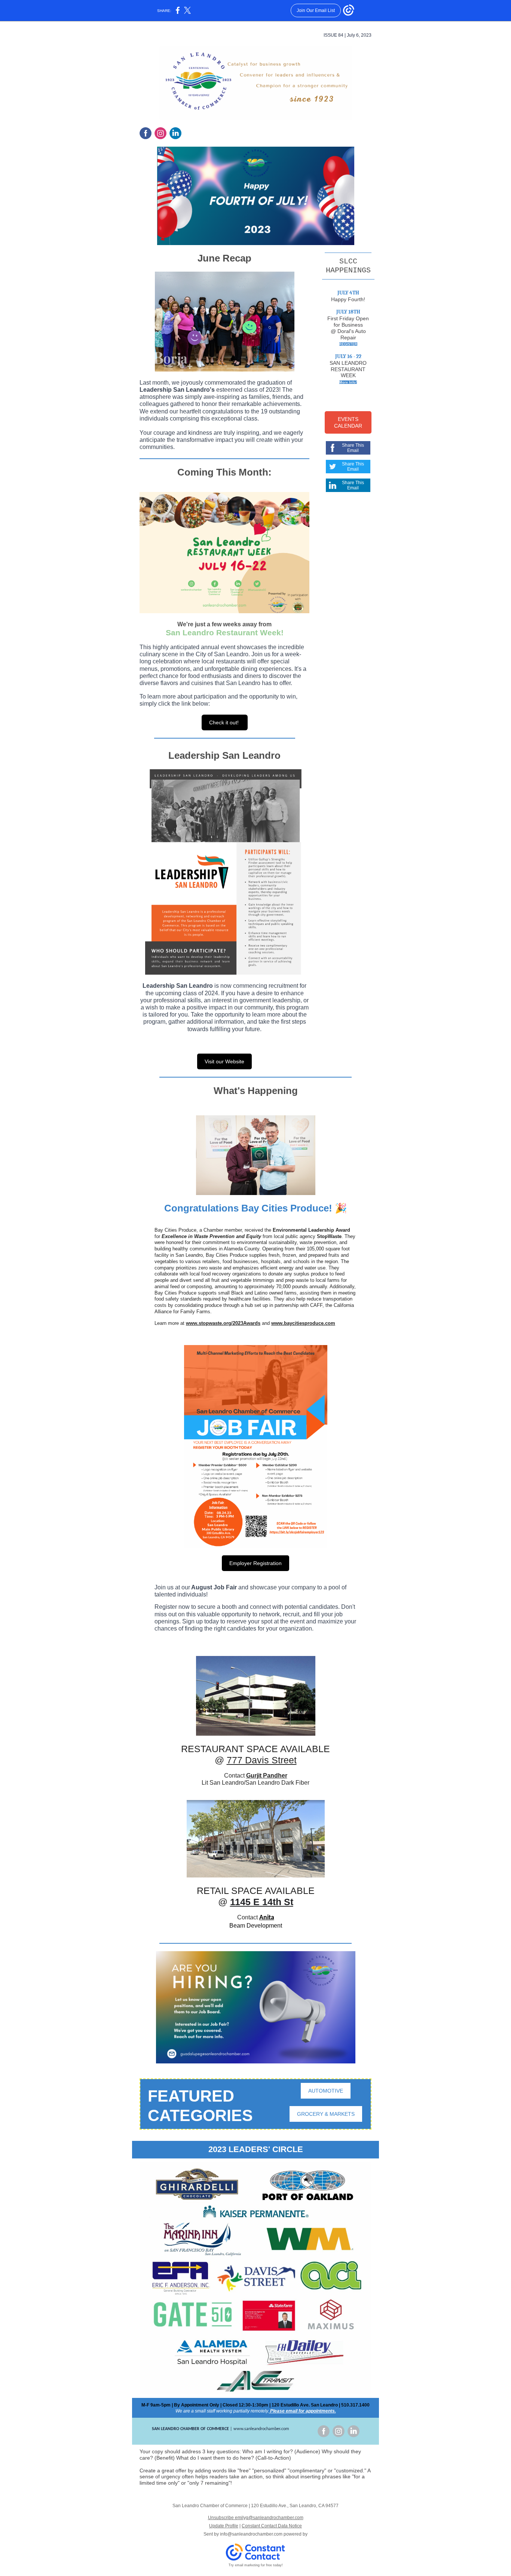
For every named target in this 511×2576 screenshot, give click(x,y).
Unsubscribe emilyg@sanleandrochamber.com (256, 2518)
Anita (267, 1918)
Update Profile (224, 2526)
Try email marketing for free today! (256, 2565)
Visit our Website (224, 1061)
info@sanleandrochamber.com (251, 2534)
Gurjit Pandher (267, 1776)
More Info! (348, 382)
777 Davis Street (262, 1760)
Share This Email (353, 448)
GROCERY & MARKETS (326, 2114)
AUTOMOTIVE (326, 2091)
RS (348, 401)
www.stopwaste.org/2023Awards (223, 1323)
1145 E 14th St (262, 1902)
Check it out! (225, 722)
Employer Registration (255, 1563)
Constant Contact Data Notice (272, 2526)
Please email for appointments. (302, 2411)
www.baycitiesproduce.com (303, 1323)
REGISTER (348, 344)
